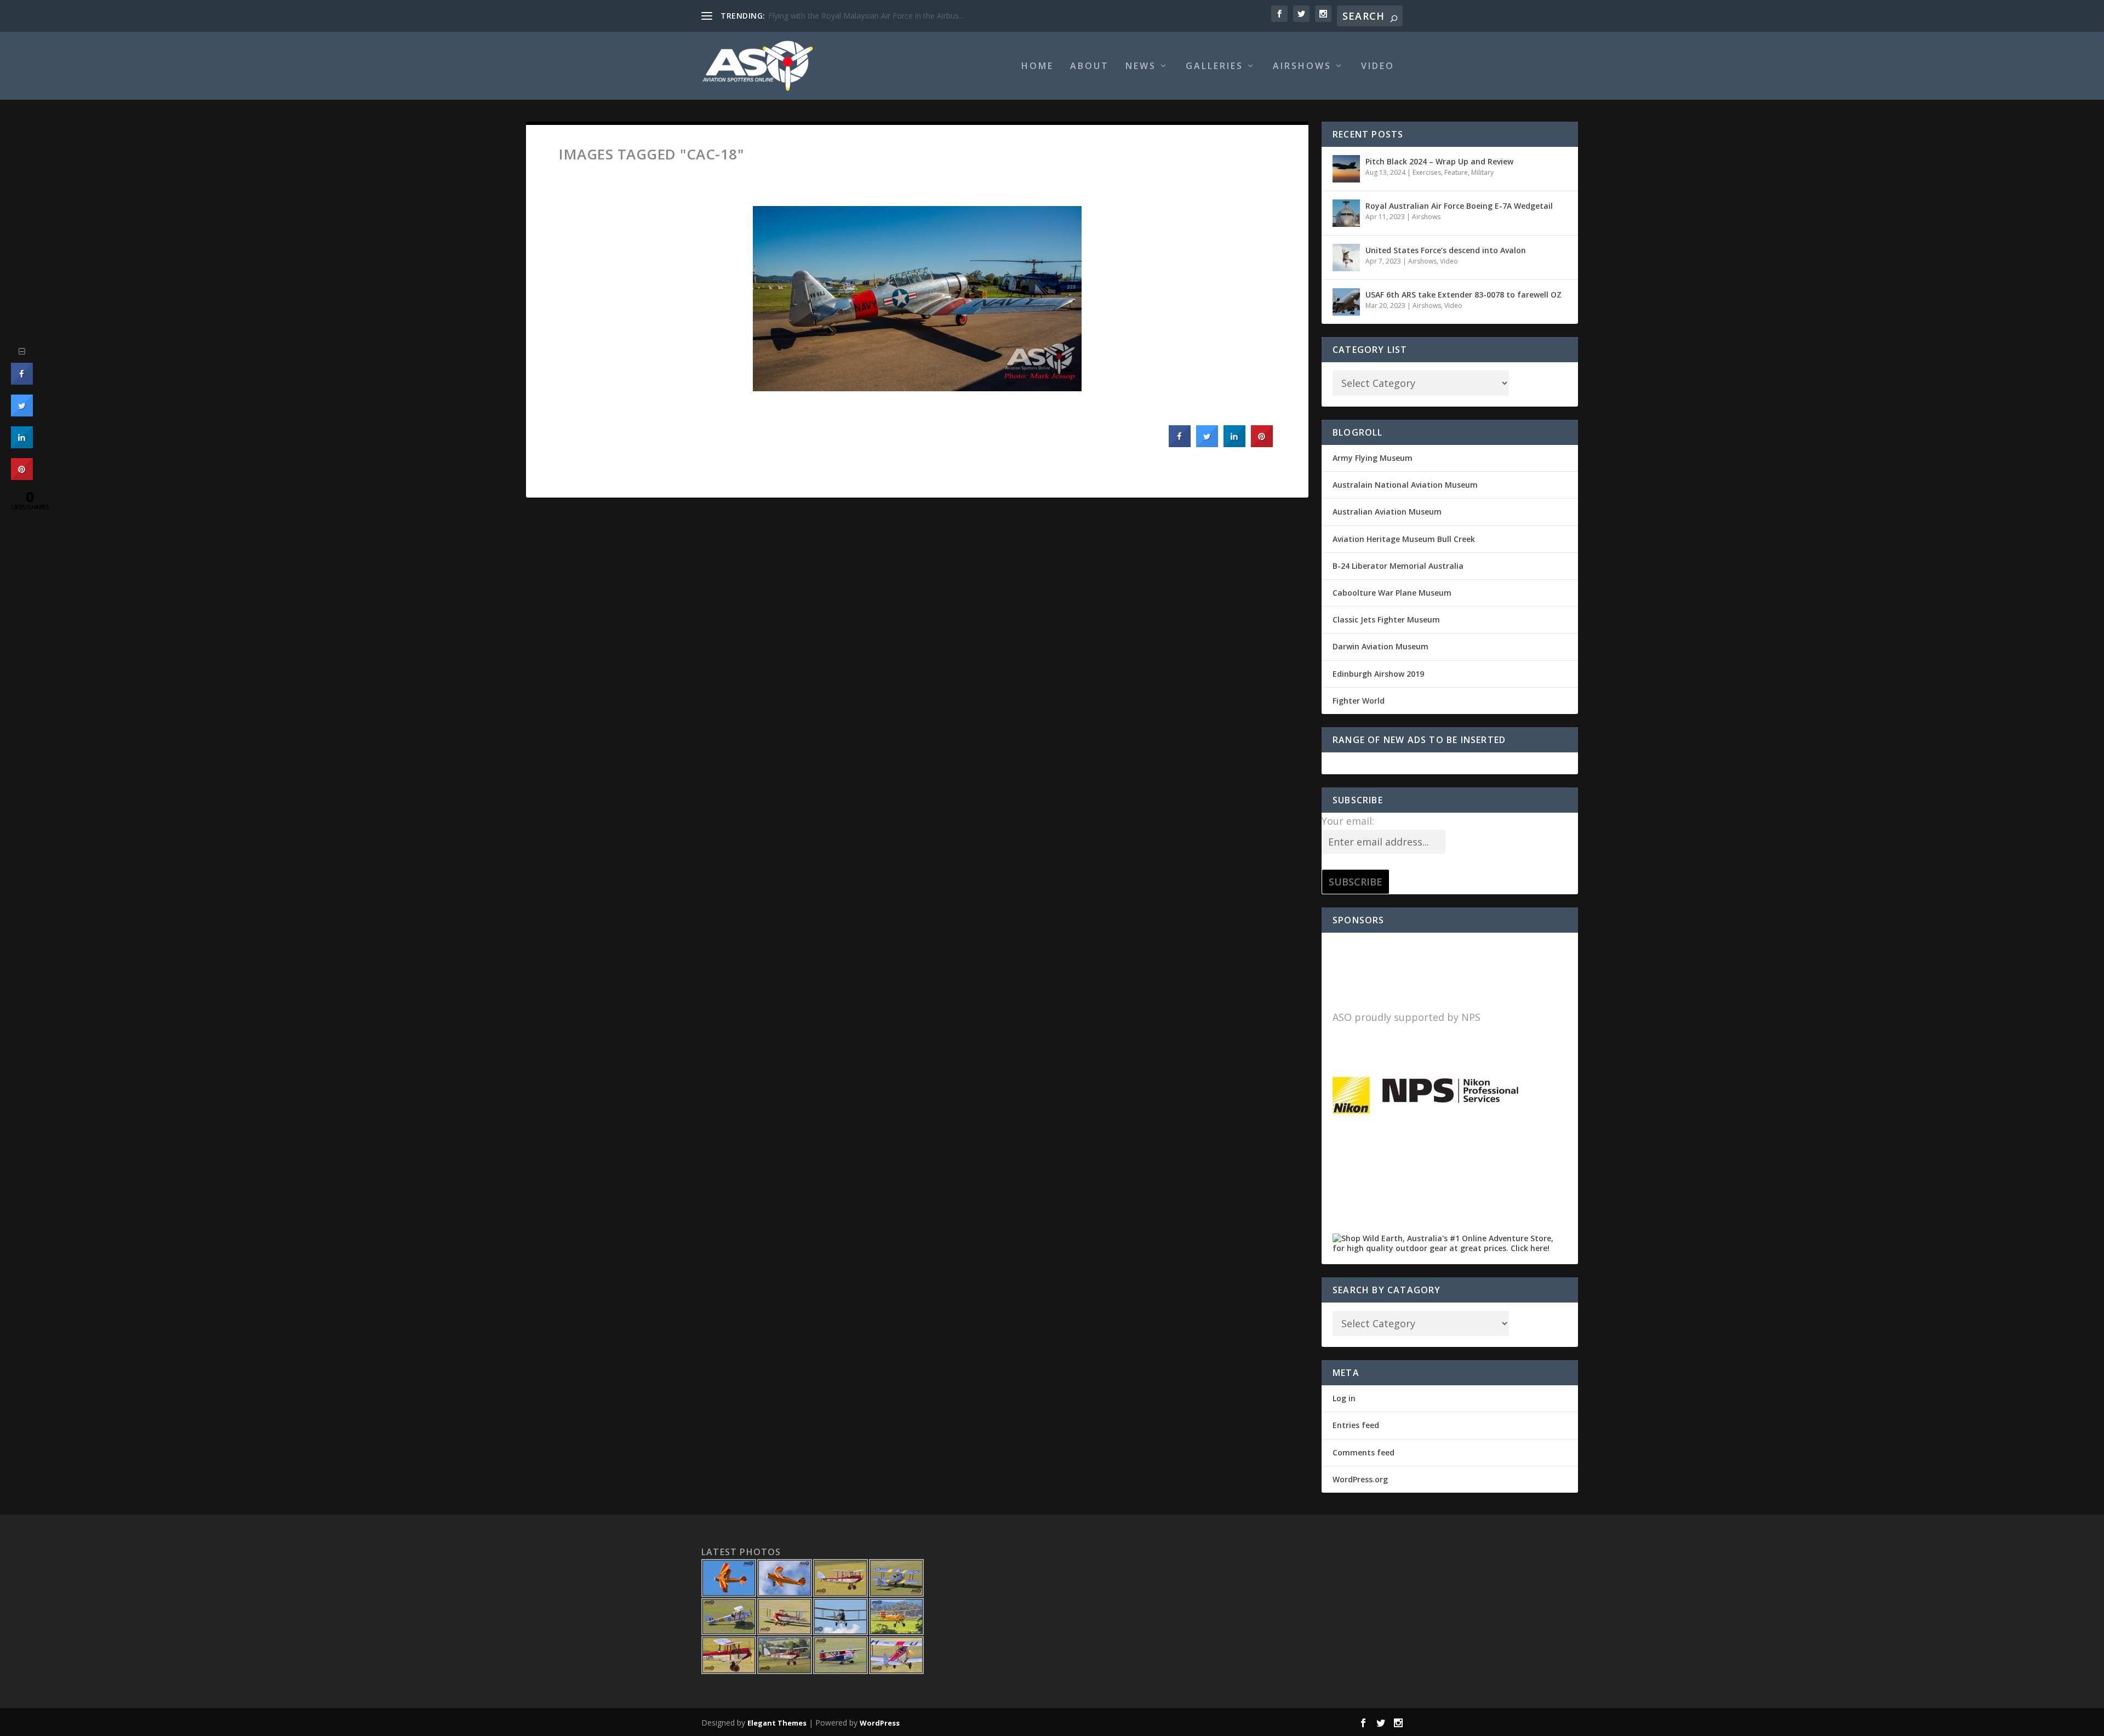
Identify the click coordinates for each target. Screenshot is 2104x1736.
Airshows (1302, 67)
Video (1378, 67)
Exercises (1427, 172)
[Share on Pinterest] (1262, 444)
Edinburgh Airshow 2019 (1378, 674)
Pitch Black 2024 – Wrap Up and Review (1439, 161)
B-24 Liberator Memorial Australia (1398, 566)
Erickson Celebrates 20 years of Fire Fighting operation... (868, 16)
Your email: (1348, 821)
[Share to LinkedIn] (1234, 444)
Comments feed (1363, 1452)
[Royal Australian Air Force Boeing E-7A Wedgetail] (1346, 213)
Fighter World (1359, 701)
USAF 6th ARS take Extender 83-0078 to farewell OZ (1463, 295)
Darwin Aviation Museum (1380, 646)
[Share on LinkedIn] (22, 445)
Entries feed (1356, 1425)
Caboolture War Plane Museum (1392, 593)
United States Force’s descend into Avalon (1446, 250)
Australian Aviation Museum (1387, 512)
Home (1037, 67)
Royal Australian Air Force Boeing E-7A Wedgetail (1459, 206)
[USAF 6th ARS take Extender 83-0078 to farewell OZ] (1346, 302)
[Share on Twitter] (1207, 444)
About (1090, 67)
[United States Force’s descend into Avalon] (1346, 258)
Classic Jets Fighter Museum (1386, 619)
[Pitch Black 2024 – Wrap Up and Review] (1346, 169)
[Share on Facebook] (1180, 444)
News (1141, 67)
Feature (1456, 172)
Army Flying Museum (1373, 458)
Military (1482, 172)
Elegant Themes (777, 1723)
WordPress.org (1360, 1479)
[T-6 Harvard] (917, 299)
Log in (1344, 1398)
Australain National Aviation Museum (1405, 485)
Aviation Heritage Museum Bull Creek (1404, 539)
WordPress (880, 1723)
